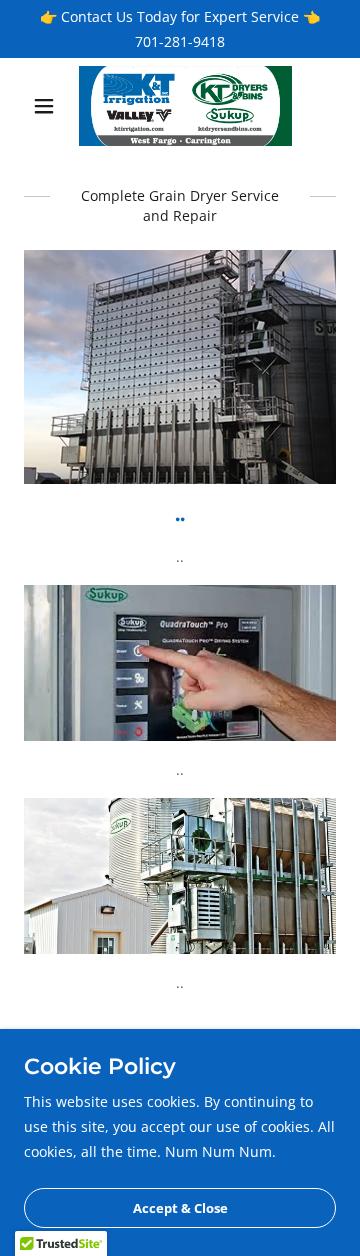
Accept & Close (180, 1208)
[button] (47, 106)
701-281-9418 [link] (180, 41)
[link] (180, 106)
